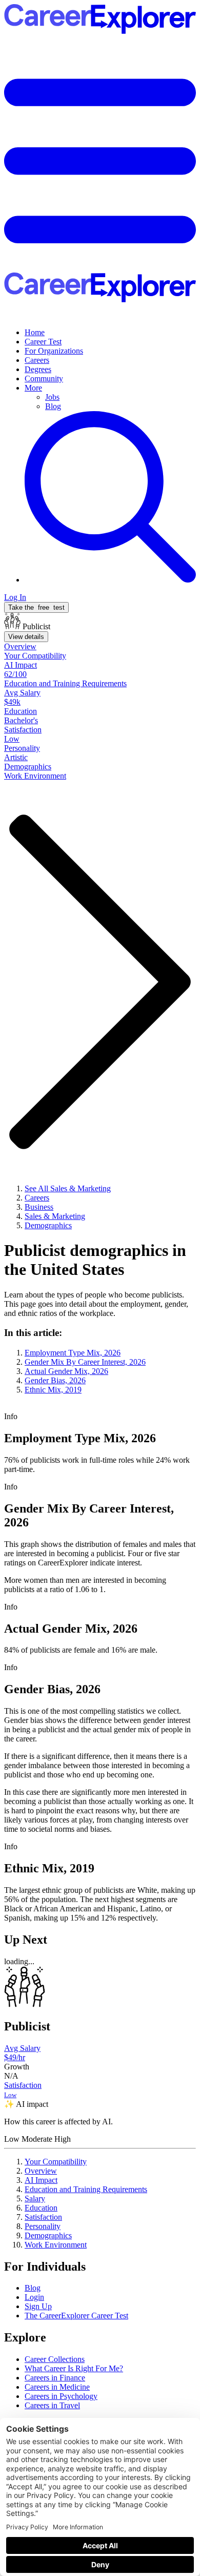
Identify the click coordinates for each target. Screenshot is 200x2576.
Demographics (48, 2235)
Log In (15, 597)
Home (35, 332)
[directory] (100, 1361)
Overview (41, 2171)
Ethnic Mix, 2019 (53, 1390)
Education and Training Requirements (86, 2189)
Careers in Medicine (57, 2387)
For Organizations (54, 351)
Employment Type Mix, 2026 (73, 1353)
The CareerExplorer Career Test (76, 2316)
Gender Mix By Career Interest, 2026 (85, 1362)
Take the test (36, 607)
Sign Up (38, 2306)
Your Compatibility (56, 2162)
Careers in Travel (52, 2405)
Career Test (43, 342)
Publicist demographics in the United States (95, 1260)
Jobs (52, 397)
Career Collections (55, 2359)
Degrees (38, 369)
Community (44, 379)
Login (34, 2297)
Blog (53, 406)
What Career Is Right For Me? (74, 2368)
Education (41, 2208)
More (33, 388)
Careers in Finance (55, 2378)
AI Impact (41, 2180)
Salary (35, 2199)
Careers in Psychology (61, 2396)
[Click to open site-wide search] (110, 580)
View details (26, 637)
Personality (43, 2226)
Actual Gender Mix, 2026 (66, 1371)
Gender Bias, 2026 (55, 1380)
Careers (37, 360)
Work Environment (56, 2245)
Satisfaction (43, 2217)
